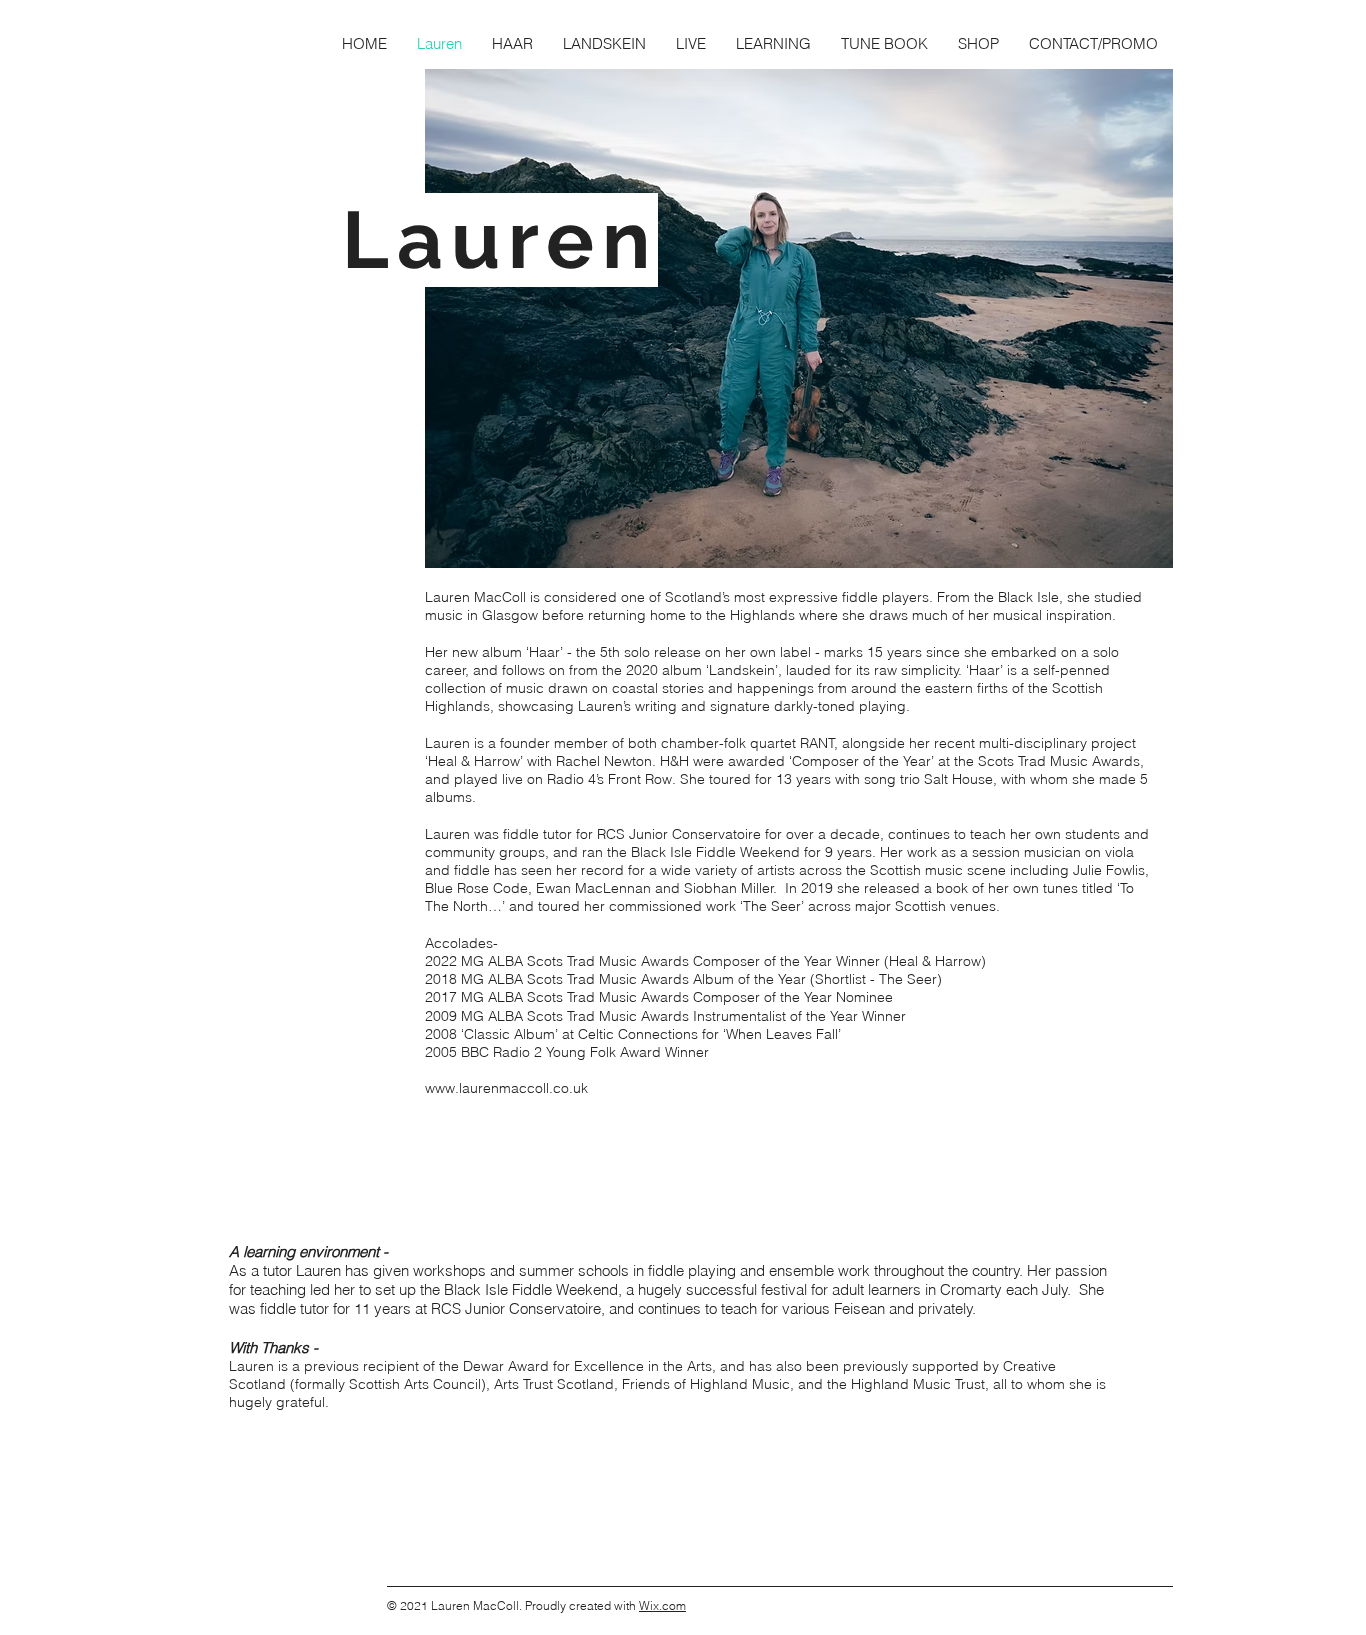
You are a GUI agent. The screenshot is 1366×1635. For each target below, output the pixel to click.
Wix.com (662, 1605)
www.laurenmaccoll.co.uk (506, 1088)
